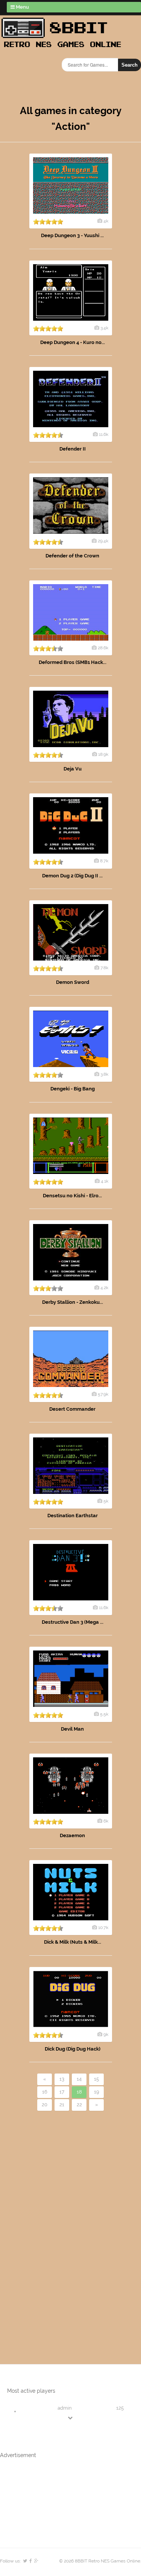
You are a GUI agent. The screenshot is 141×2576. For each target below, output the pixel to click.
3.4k (104, 328)
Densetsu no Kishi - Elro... (72, 1196)
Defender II (73, 449)
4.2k (104, 1288)
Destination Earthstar (73, 1516)
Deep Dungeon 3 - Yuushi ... (72, 235)
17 (62, 2092)
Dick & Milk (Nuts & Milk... (73, 1942)
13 (62, 2079)
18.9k (103, 754)
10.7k (103, 1927)
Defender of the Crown (72, 556)
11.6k (104, 434)
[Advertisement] (43, 2225)
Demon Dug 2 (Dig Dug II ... (72, 876)
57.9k (103, 1394)
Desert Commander (72, 1409)
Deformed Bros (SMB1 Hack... (73, 662)
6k (106, 1821)
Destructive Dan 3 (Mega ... (73, 1622)
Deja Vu (73, 769)
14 (79, 2079)
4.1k (105, 1181)
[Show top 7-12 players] (71, 2418)
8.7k (104, 861)
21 (62, 2105)
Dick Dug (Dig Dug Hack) (73, 2049)
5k (106, 1501)
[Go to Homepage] (64, 48)
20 (45, 2105)
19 (97, 2092)
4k (106, 221)
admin (65, 2408)
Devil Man (72, 1729)
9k (106, 2034)
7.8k (104, 968)
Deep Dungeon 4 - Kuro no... (73, 342)
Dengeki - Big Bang (73, 1089)
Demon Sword (73, 982)
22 (79, 2105)
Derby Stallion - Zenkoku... (73, 1302)
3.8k (104, 1074)
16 (45, 2092)
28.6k (103, 648)
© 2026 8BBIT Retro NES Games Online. (100, 2561)
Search (130, 65)
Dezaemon (72, 1835)
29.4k (103, 541)
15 (96, 2079)
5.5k (104, 1714)
